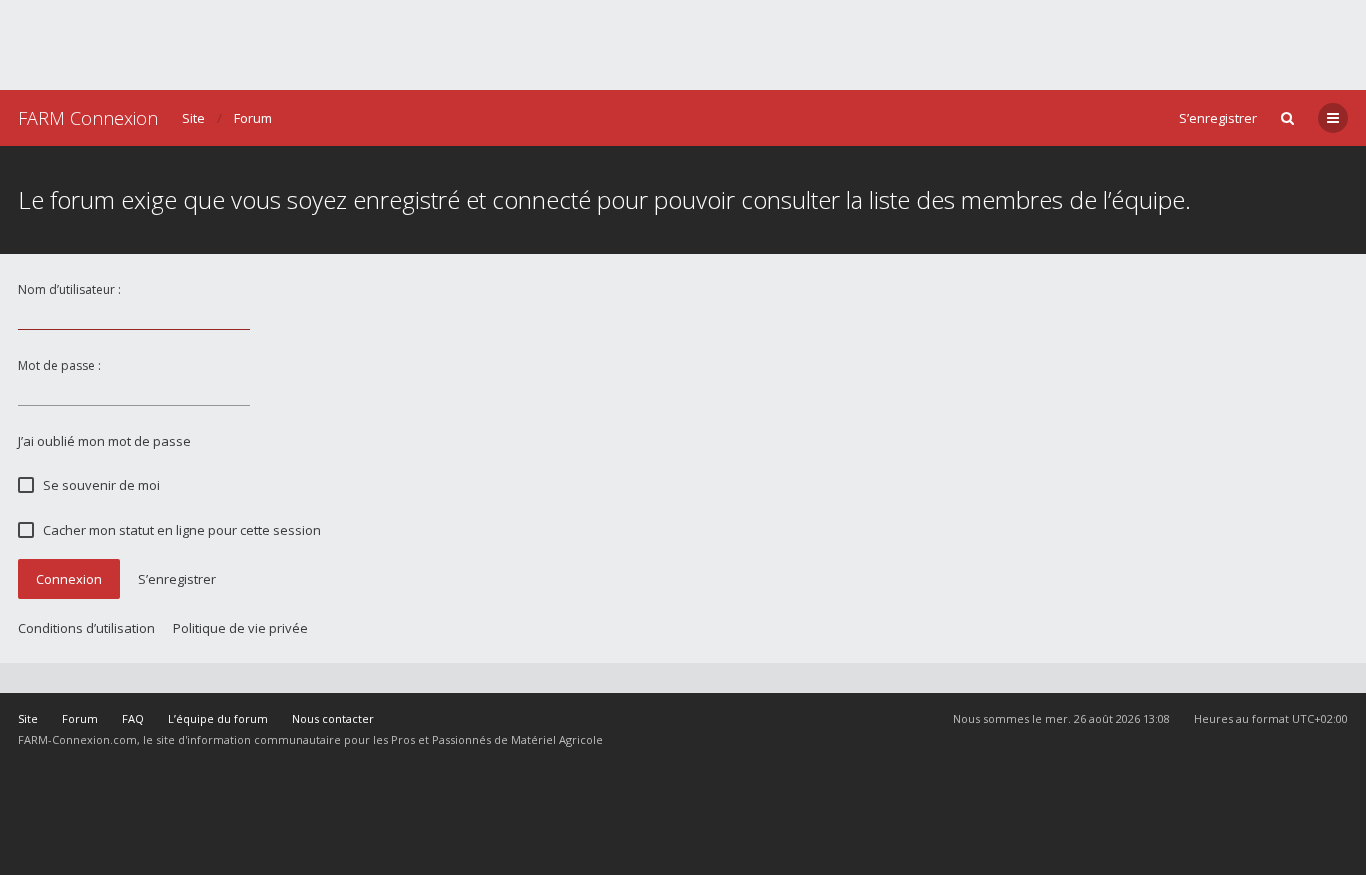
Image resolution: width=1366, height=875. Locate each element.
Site (193, 118)
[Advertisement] (683, 45)
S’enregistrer (1218, 118)
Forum (253, 118)
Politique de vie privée (240, 628)
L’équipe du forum (218, 718)
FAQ (133, 718)
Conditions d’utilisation (86, 628)
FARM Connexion (88, 118)
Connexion (69, 579)
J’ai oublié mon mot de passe (104, 441)
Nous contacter (333, 718)
